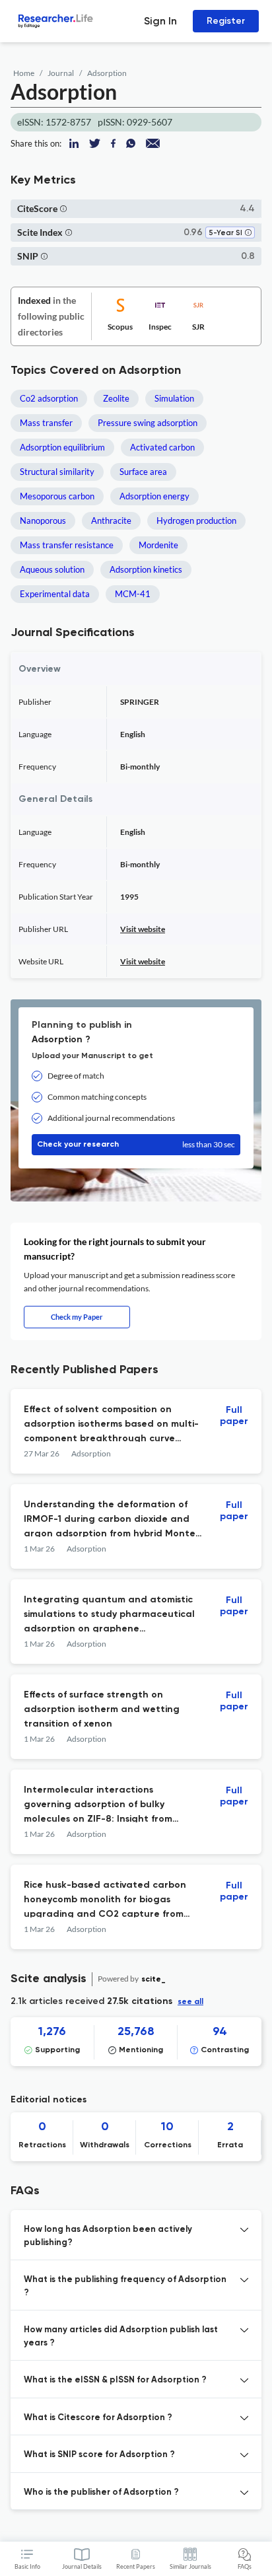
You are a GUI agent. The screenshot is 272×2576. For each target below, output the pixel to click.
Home (24, 73)
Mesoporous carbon (57, 496)
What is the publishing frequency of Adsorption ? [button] (125, 2286)
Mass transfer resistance (67, 545)
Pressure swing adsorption (148, 423)
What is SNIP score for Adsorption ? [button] (99, 2455)
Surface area (143, 472)
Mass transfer (46, 423)
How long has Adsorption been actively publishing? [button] (108, 2236)
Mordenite (158, 545)
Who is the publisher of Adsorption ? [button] (101, 2492)
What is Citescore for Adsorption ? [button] (98, 2418)
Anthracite (111, 520)
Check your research (136, 1144)
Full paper (234, 1416)
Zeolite (116, 398)
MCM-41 (133, 594)
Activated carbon (162, 447)
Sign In (160, 21)
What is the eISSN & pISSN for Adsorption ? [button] (115, 2380)
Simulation (174, 398)
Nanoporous (43, 520)
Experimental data (55, 594)
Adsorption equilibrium (62, 447)
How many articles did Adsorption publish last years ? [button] (121, 2337)
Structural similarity (57, 472)
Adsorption (107, 73)
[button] (63, 208)
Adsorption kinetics (146, 569)
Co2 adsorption (49, 398)
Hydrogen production (196, 520)
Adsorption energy (154, 496)
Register (226, 21)
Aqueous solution (52, 569)
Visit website (143, 929)
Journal (61, 73)
